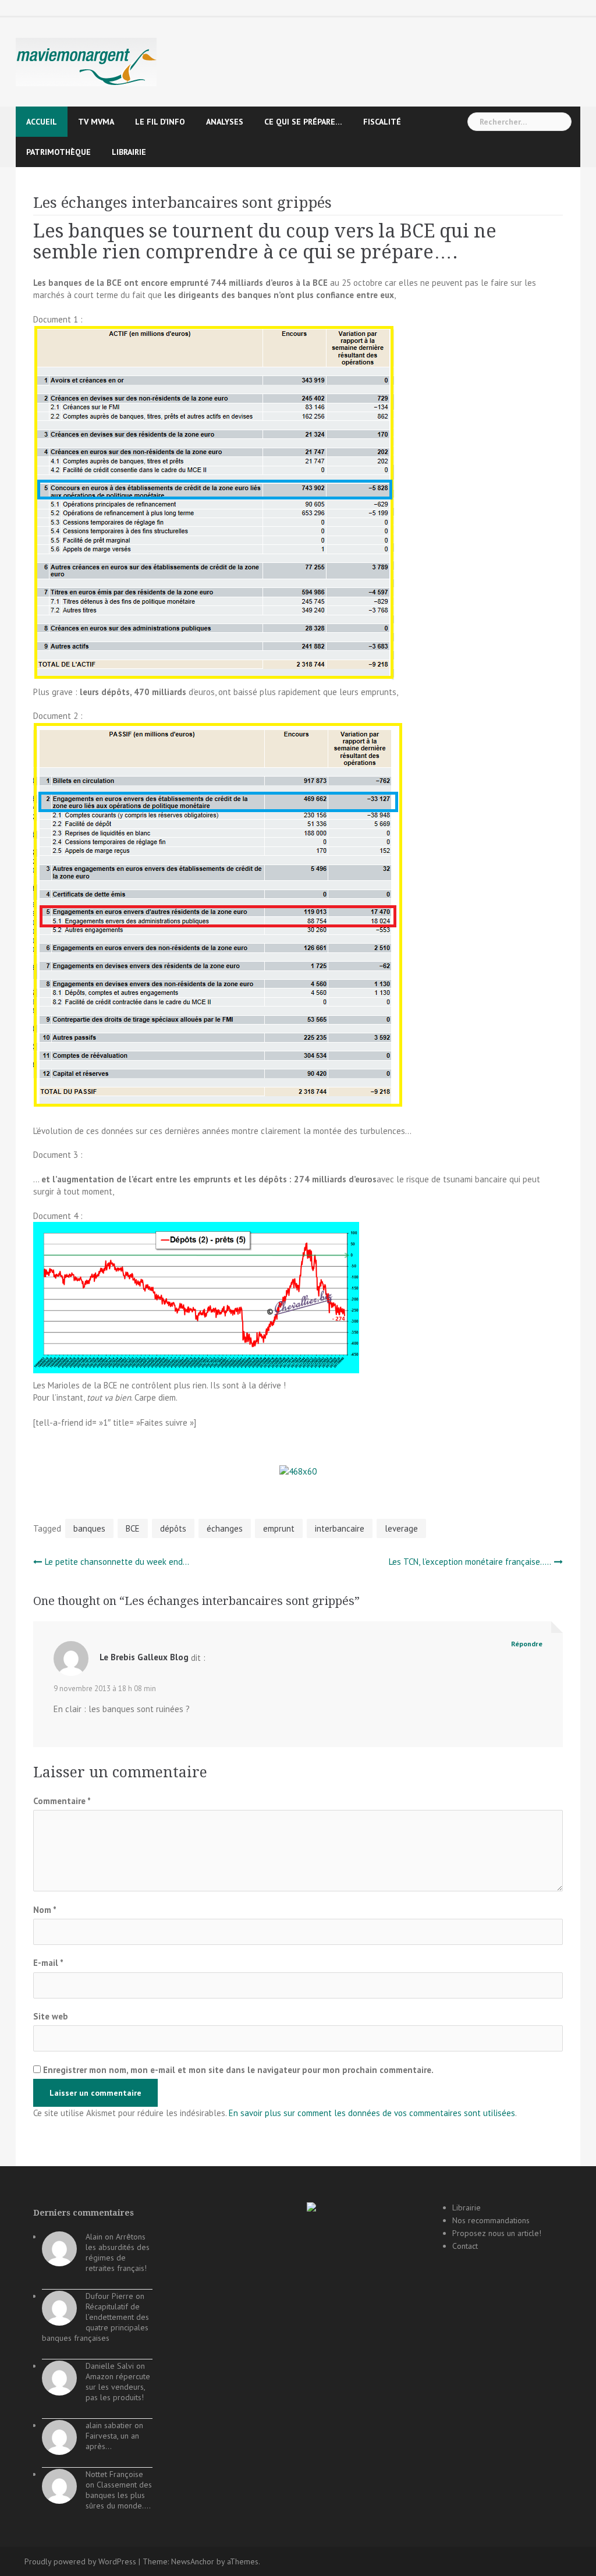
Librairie (129, 152)
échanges (225, 1528)
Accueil (42, 122)
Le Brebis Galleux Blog (144, 1657)
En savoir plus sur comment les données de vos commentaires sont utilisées (372, 2113)
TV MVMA (96, 122)
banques (89, 1528)
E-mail (48, 1963)
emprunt (279, 1528)
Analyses (225, 122)
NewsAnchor (193, 2561)
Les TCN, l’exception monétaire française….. (470, 1562)
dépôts (173, 1528)
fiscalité (382, 122)
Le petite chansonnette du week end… (117, 1562)
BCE (133, 1528)
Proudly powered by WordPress (80, 2561)
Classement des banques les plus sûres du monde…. (119, 2495)
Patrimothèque (58, 152)
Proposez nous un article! (497, 2233)
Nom (45, 1910)
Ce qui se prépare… (303, 122)
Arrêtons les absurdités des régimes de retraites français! (118, 2252)
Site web (51, 2016)
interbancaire (340, 1528)
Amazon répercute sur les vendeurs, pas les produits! (118, 2387)
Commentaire (62, 1801)
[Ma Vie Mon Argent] (86, 61)
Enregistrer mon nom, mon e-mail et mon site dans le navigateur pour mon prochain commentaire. (238, 2070)
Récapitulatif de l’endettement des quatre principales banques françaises (95, 2322)
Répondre (527, 1644)
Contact (465, 2246)
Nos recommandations (491, 2220)
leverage (401, 1528)
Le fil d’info (160, 122)
